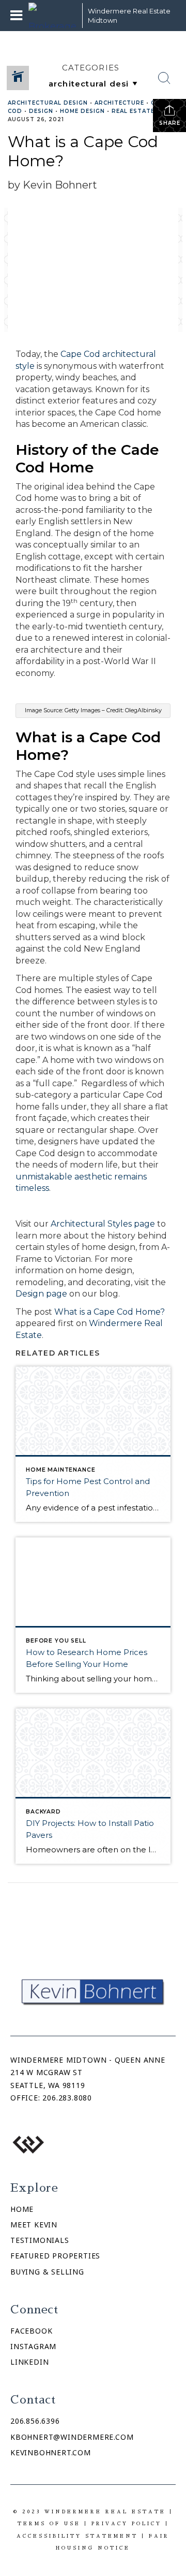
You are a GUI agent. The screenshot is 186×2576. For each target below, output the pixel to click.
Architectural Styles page (103, 1224)
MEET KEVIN (34, 2225)
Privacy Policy (127, 2523)
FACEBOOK (31, 2331)
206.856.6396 (35, 2421)
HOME (22, 2209)
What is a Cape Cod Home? (110, 1312)
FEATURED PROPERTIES (55, 2256)
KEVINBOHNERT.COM (51, 2452)
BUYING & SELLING (47, 2272)
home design (82, 111)
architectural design (48, 103)
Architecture (119, 103)
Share (170, 123)
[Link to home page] (53, 16)
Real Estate (133, 111)
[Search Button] (164, 78)
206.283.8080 (67, 2098)
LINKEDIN (29, 2362)
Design (41, 111)
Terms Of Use (49, 2523)
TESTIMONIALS (40, 2240)
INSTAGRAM (33, 2346)
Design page (41, 1294)
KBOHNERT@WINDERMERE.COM (72, 2437)
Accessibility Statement (77, 2536)
